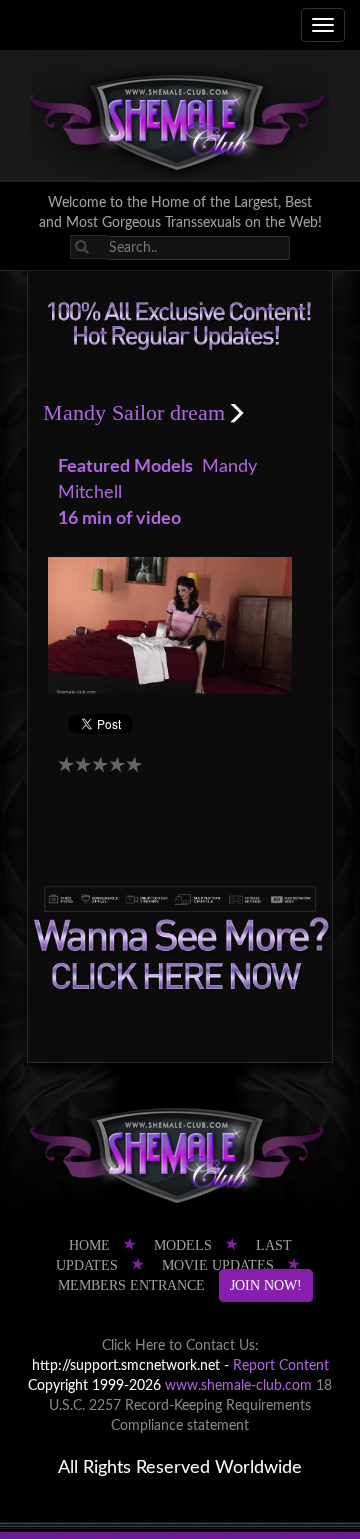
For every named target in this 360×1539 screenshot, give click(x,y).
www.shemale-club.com (238, 1386)
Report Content (281, 1366)
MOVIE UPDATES (218, 1265)
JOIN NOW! (266, 1285)
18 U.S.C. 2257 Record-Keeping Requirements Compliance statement (190, 1406)
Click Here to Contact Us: (180, 1346)
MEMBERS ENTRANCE (131, 1285)
